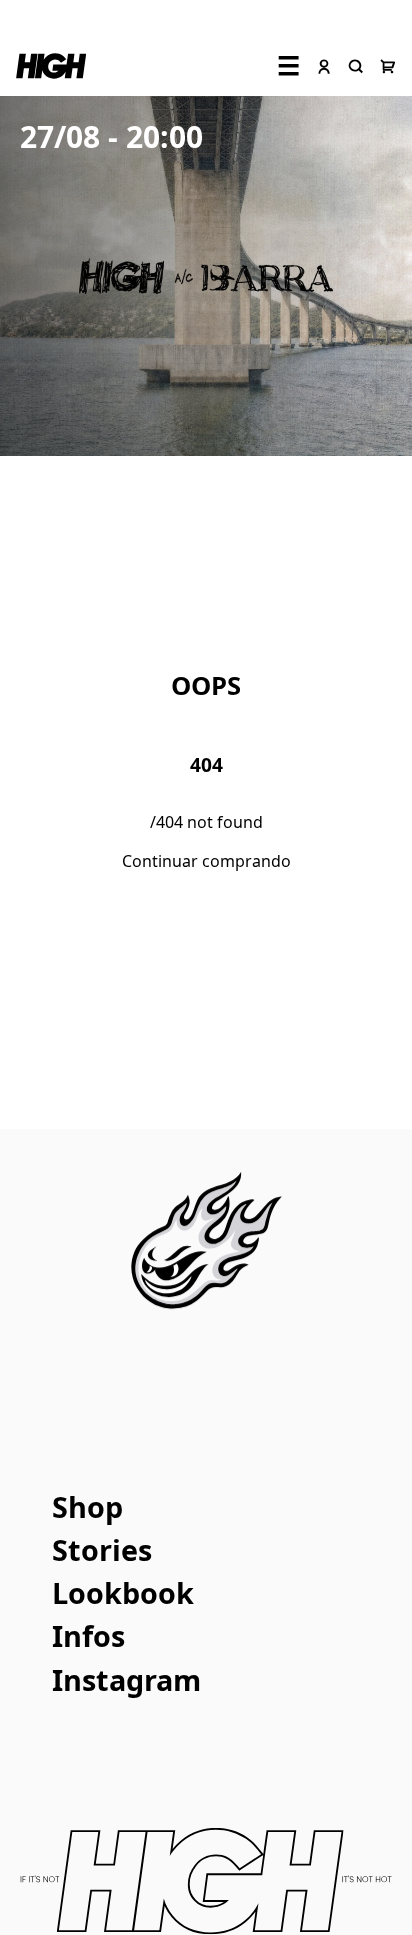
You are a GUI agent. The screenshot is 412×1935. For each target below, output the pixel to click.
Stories (102, 1549)
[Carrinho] (388, 66)
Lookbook (123, 1592)
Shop (87, 1506)
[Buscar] (356, 66)
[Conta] (324, 66)
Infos (88, 1635)
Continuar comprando (206, 861)
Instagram (126, 1679)
